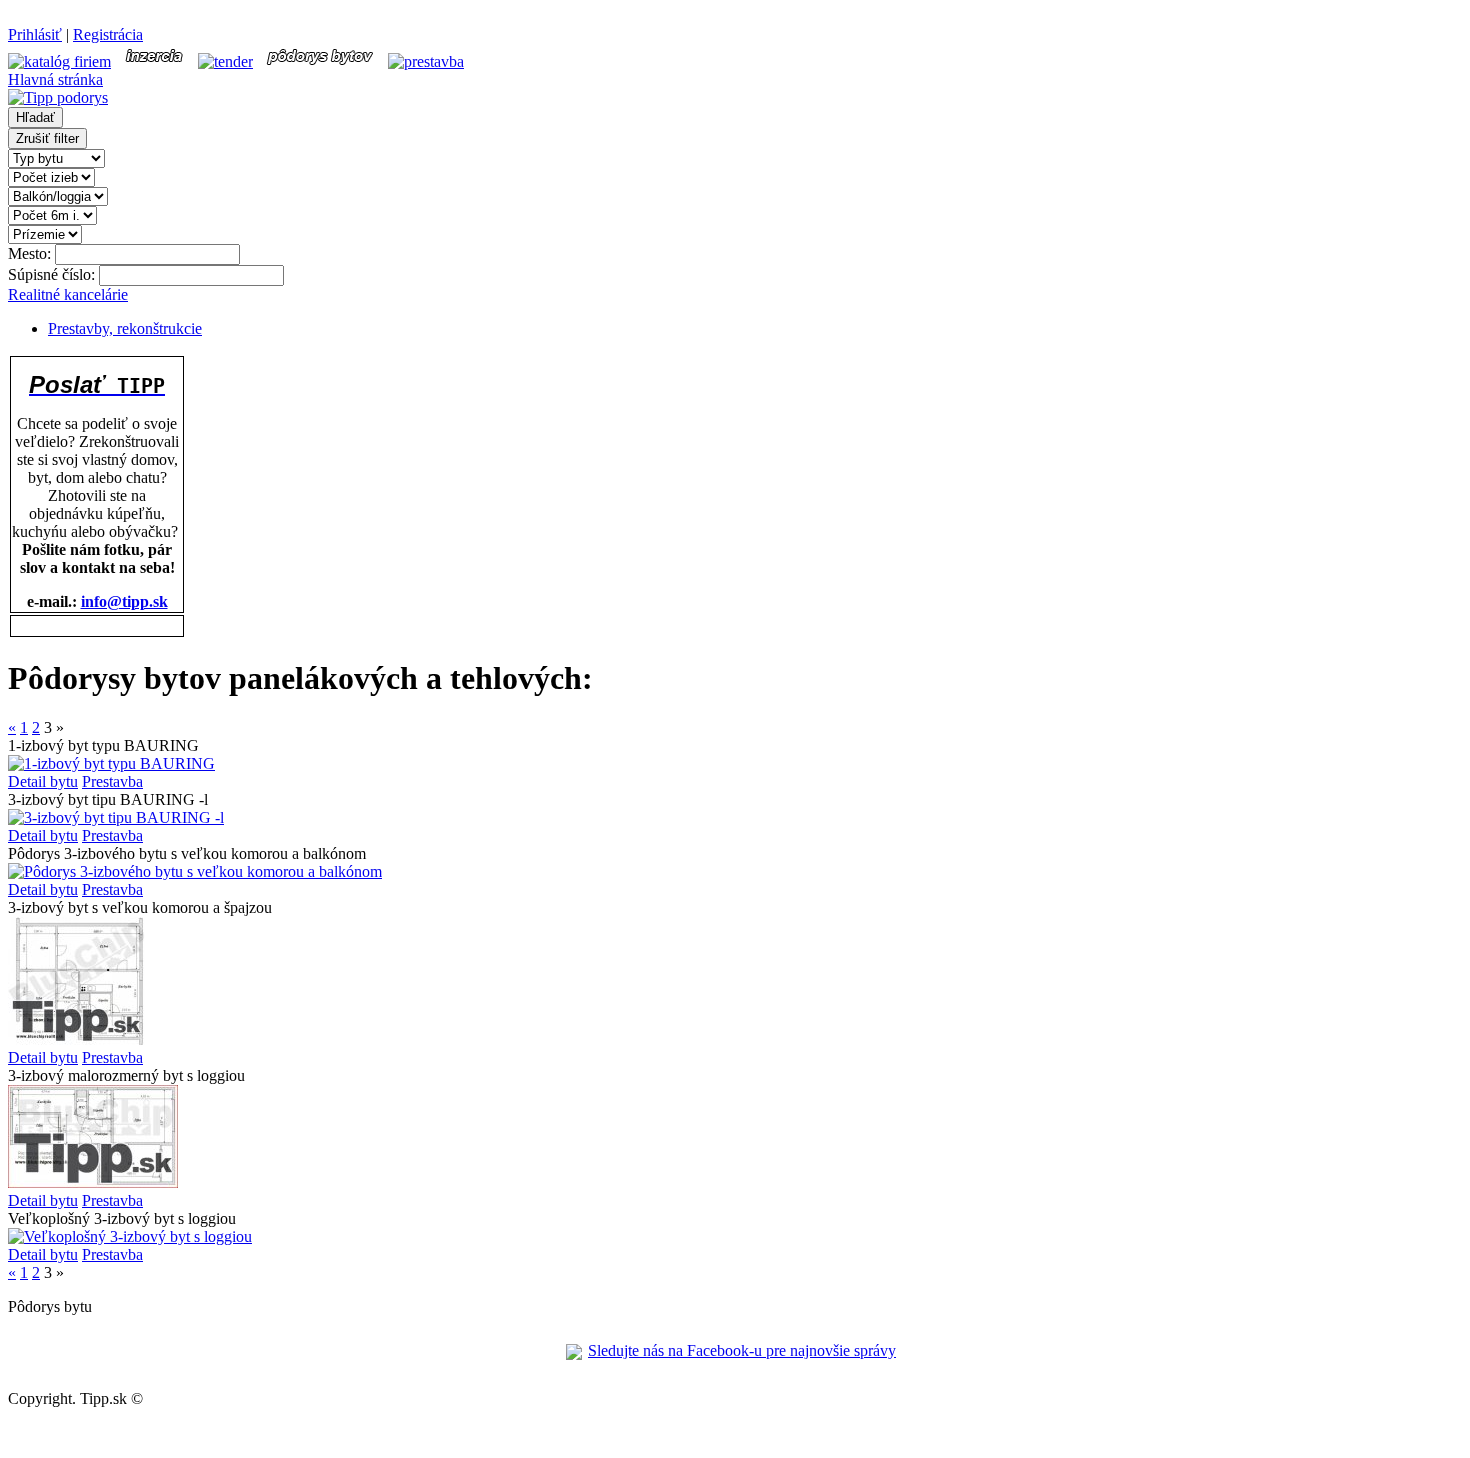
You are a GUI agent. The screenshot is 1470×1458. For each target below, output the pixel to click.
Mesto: (31, 253)
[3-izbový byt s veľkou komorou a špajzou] (76, 1039)
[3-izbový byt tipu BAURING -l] (116, 817)
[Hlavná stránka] (58, 97)
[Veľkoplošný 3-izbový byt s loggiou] (130, 1236)
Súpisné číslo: (53, 274)
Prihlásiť (35, 34)
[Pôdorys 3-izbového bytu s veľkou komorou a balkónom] (195, 871)
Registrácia (108, 34)
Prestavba (112, 781)
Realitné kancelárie (68, 294)
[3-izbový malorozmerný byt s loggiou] (93, 1182)
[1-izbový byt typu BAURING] (111, 763)
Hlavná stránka (55, 79)
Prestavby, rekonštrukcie (125, 328)
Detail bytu (43, 781)
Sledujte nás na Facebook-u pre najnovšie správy (742, 1350)
